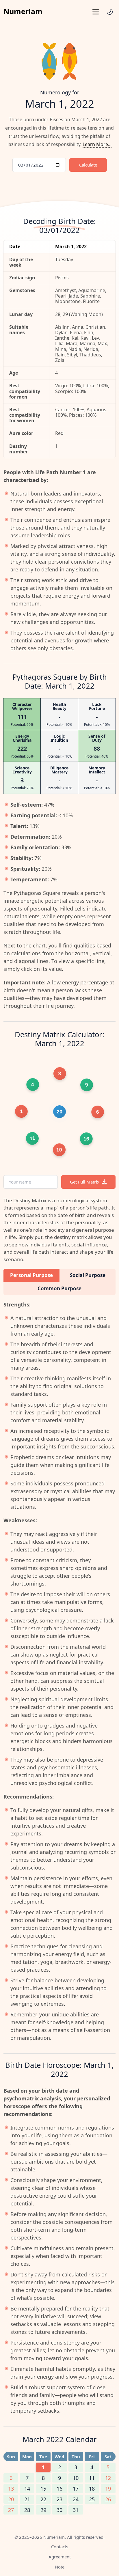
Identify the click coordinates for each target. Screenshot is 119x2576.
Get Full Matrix (85, 1182)
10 (76, 2478)
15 (43, 2489)
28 (27, 2510)
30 (59, 2510)
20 (11, 2499)
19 (108, 2489)
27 (11, 2510)
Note (60, 2567)
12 (108, 2478)
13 (11, 2489)
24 (76, 2499)
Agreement (60, 2557)
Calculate (88, 165)
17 (76, 2489)
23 (59, 2499)
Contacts (60, 2547)
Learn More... (97, 144)
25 (92, 2499)
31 (76, 2510)
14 (27, 2489)
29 (43, 2510)
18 (92, 2489)
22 (43, 2499)
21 (27, 2499)
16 (59, 2489)
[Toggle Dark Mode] (110, 12)
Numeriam (23, 11)
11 (92, 2478)
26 (108, 2499)
